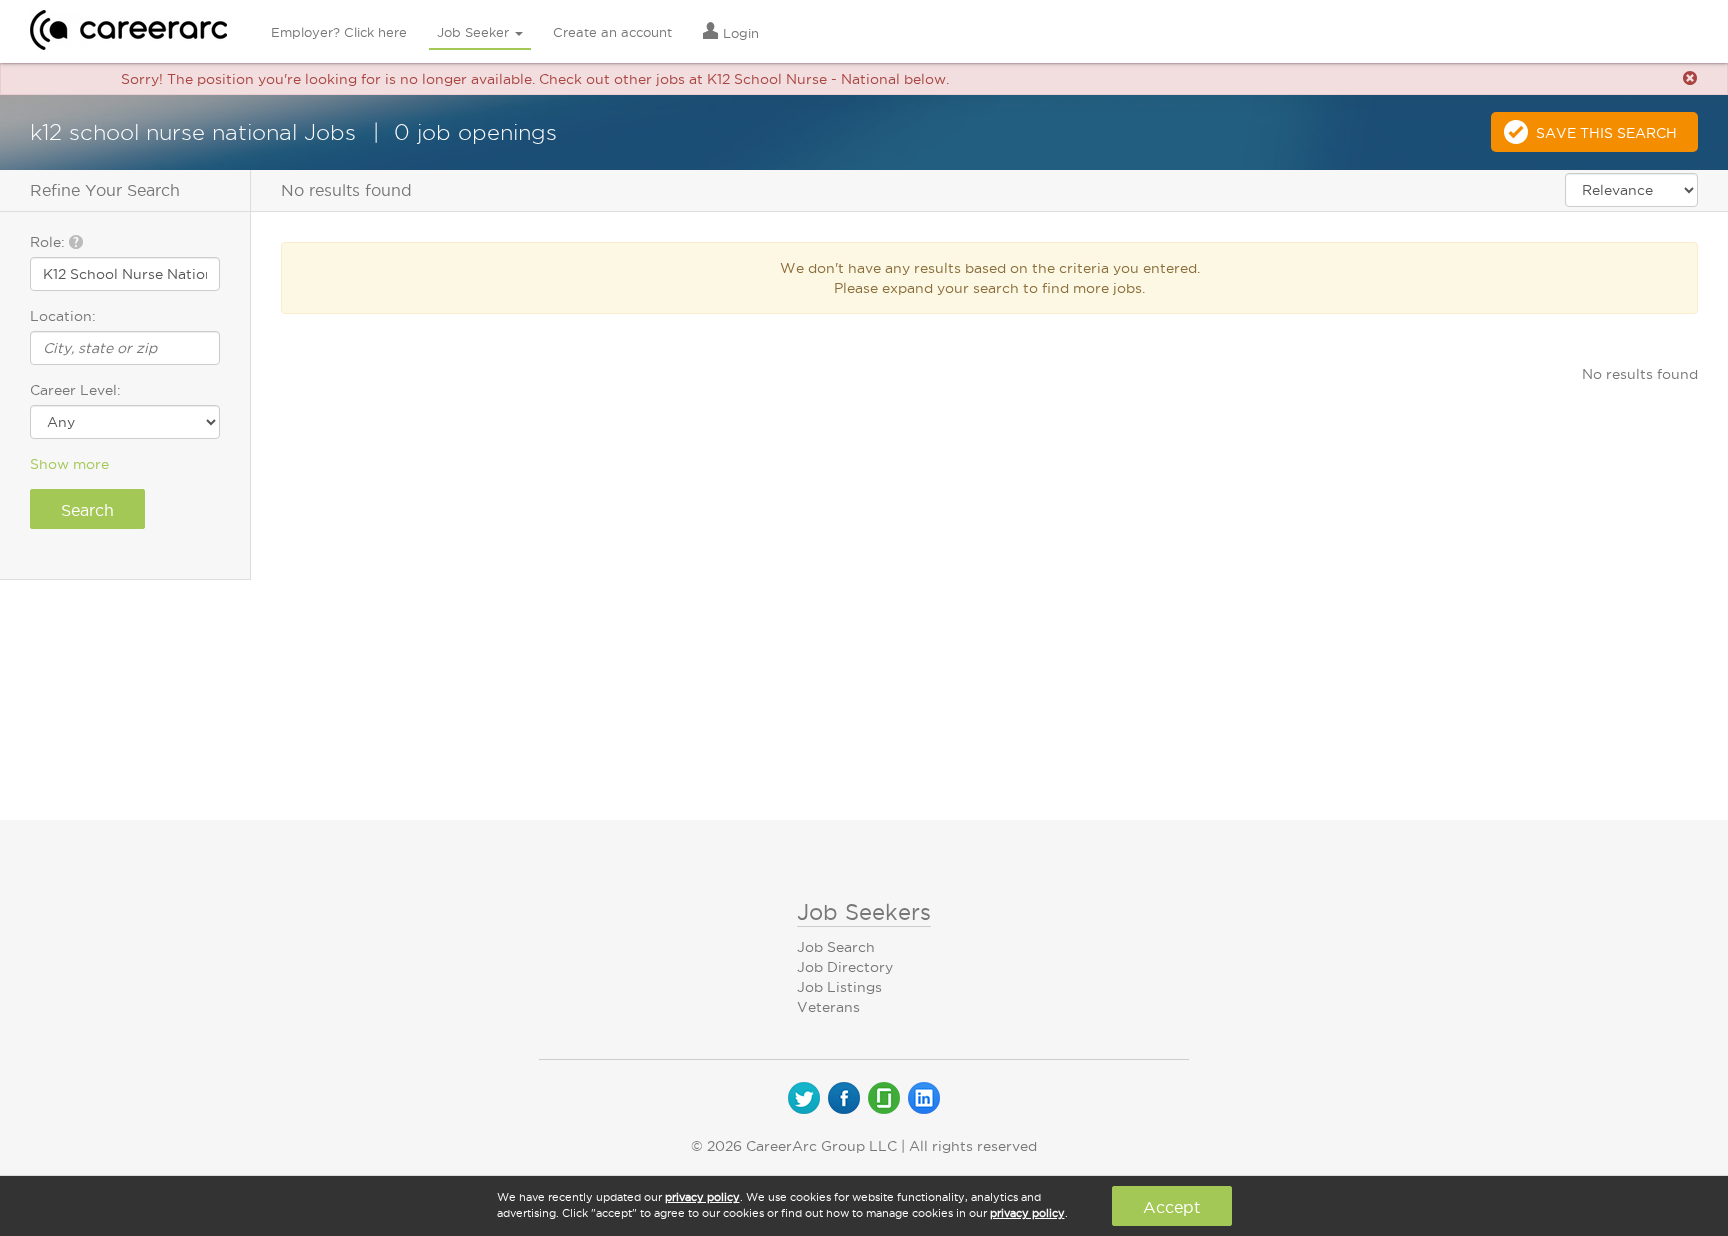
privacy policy (702, 1197)
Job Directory (845, 967)
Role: (49, 242)
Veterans (828, 1007)
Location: (63, 316)
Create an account (612, 32)
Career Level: (75, 390)
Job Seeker (475, 32)
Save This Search (1606, 133)
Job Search (836, 947)
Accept (1171, 1207)
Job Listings (839, 987)
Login (739, 33)
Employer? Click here (339, 32)
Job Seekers (864, 912)
